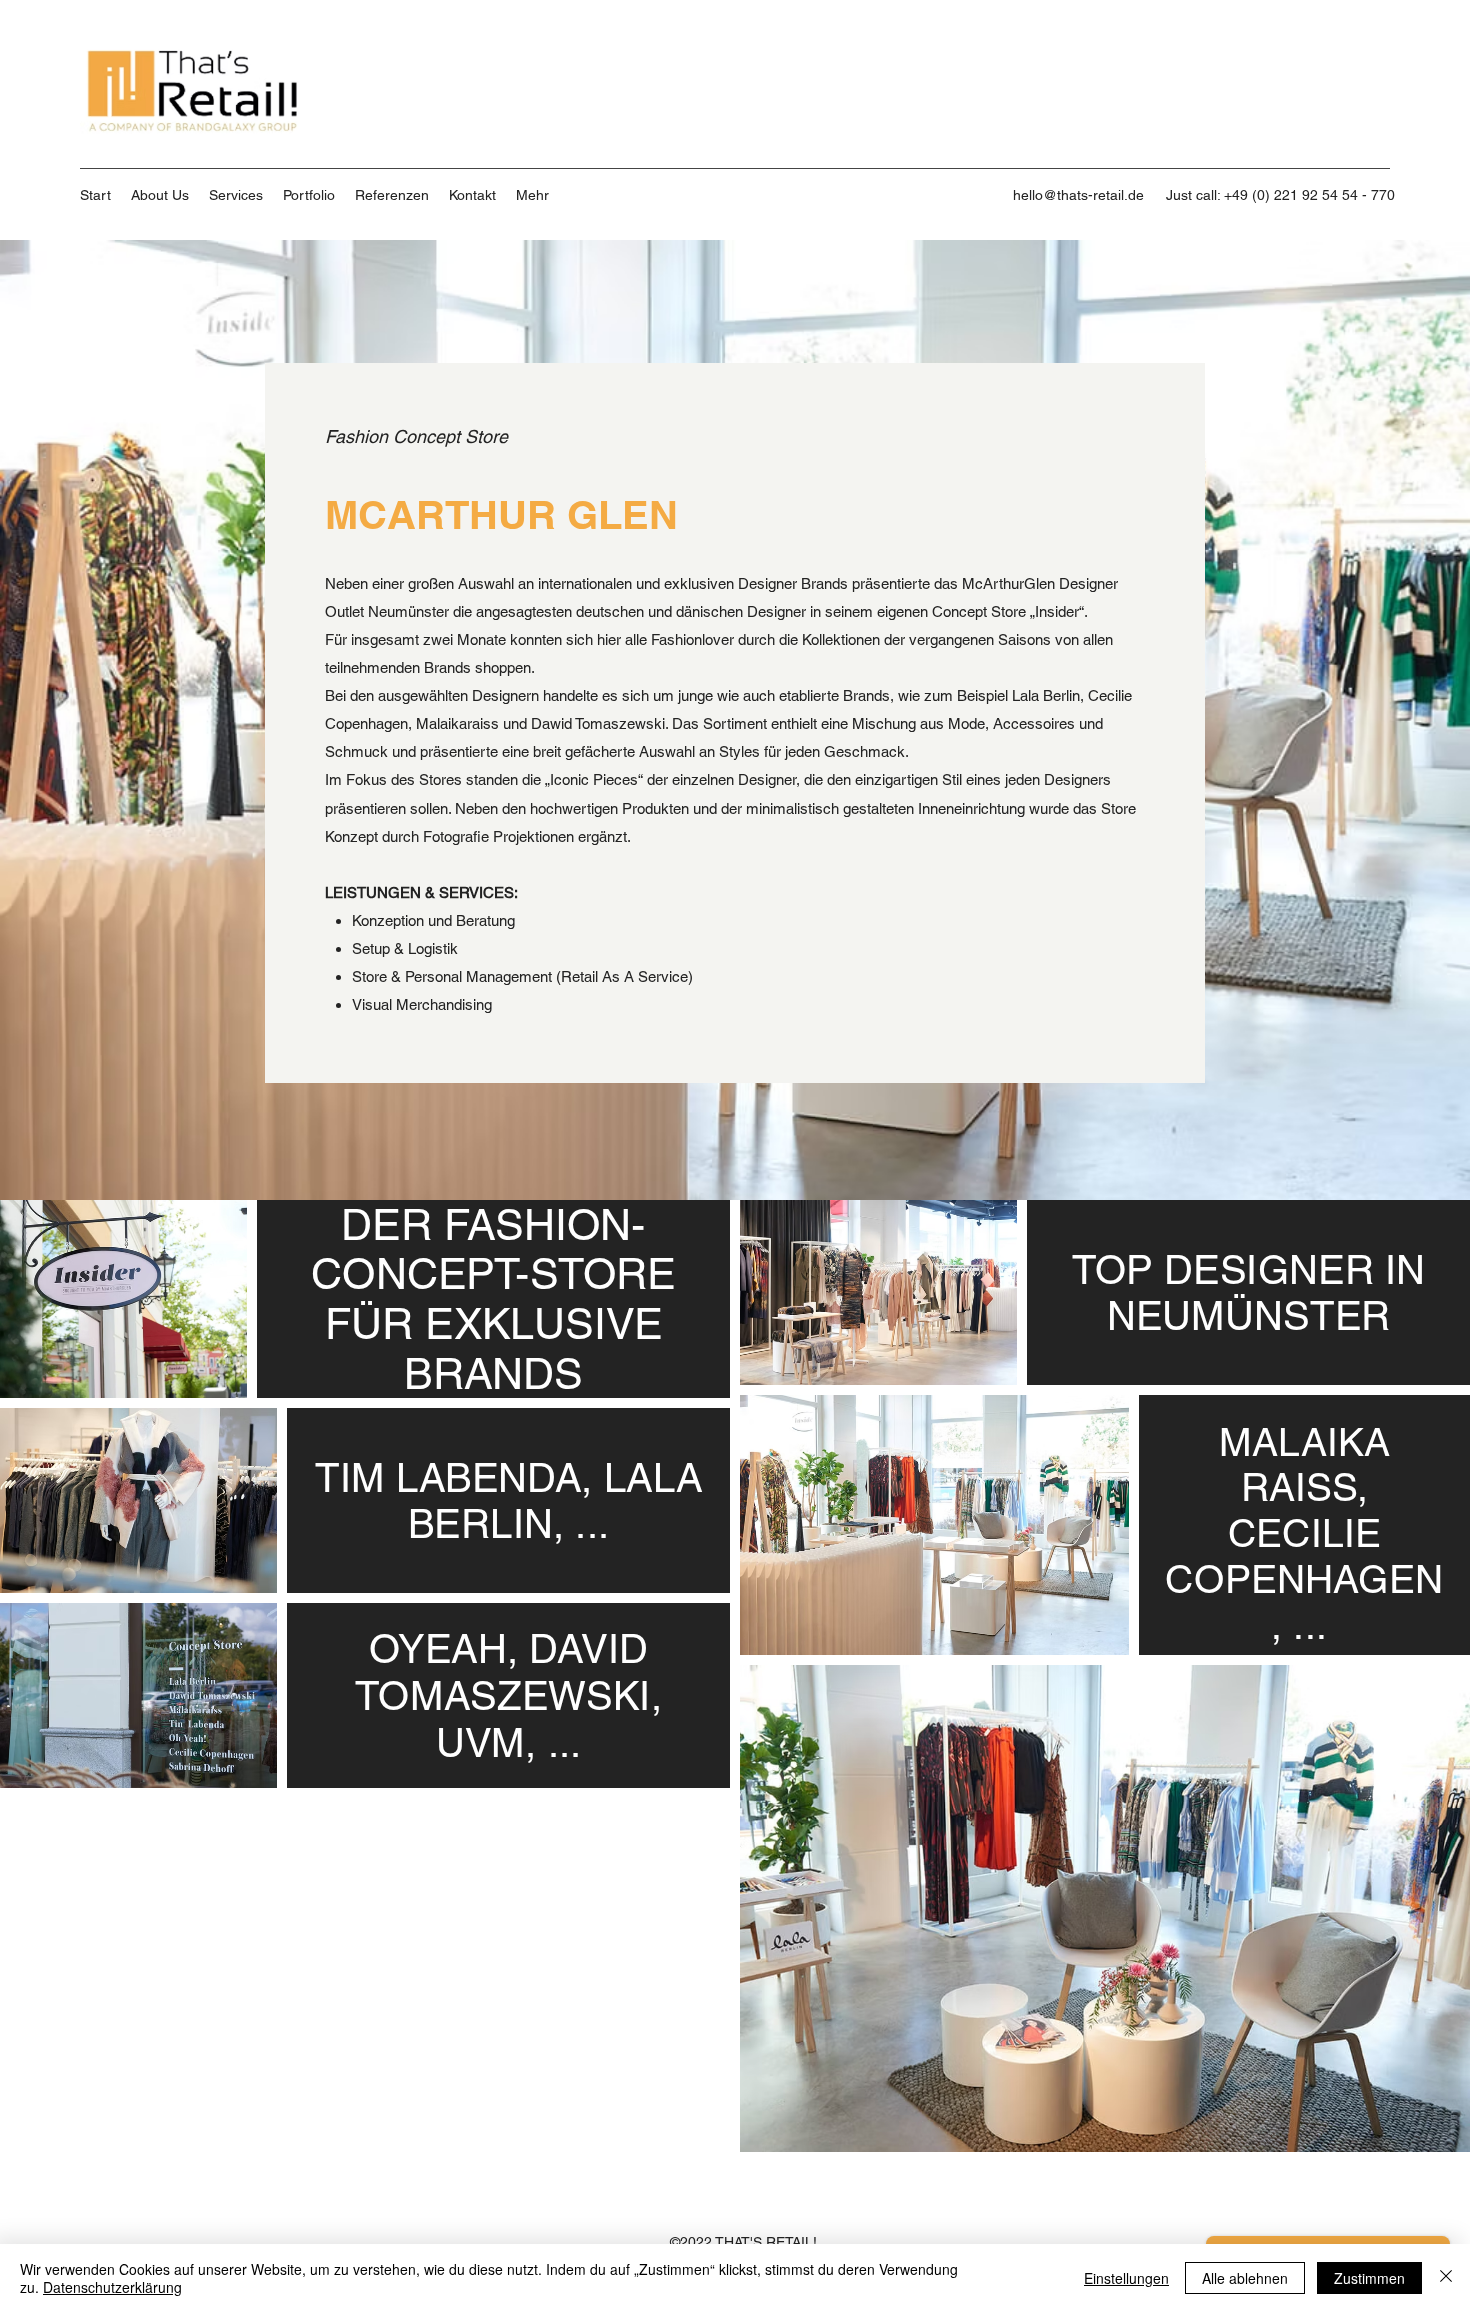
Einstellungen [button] (1126, 2278)
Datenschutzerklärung (112, 2287)
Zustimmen (1369, 2278)
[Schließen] (1446, 2278)
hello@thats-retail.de (1078, 195)
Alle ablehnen (1245, 2278)
